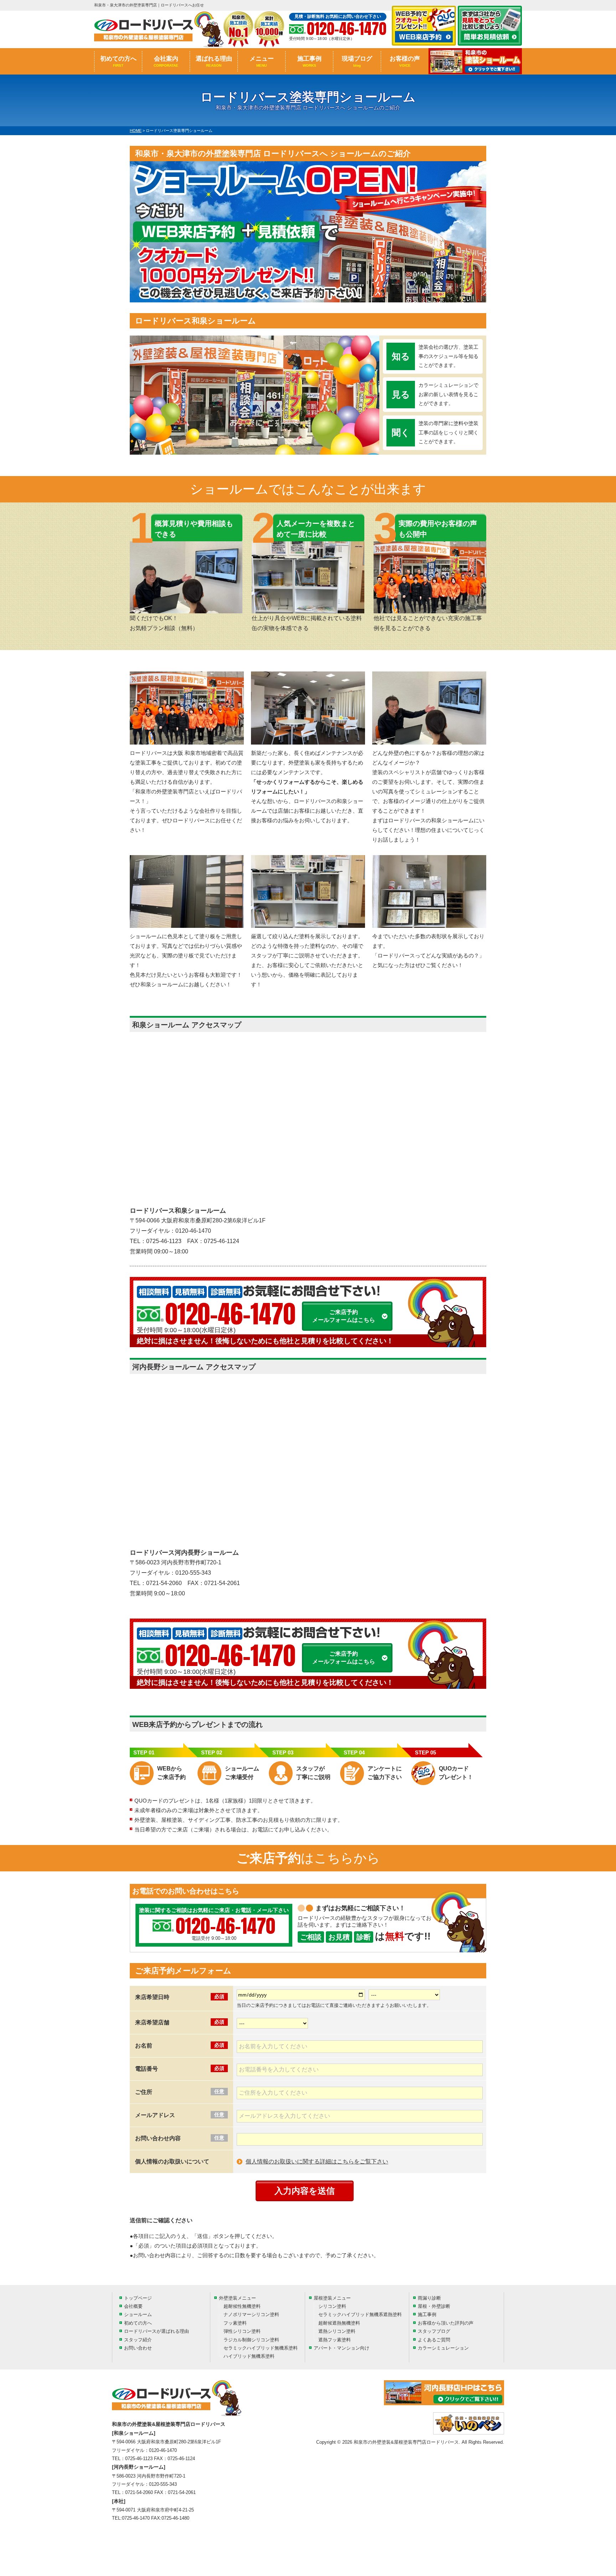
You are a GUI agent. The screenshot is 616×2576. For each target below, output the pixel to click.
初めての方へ (118, 61)
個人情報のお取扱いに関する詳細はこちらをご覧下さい (317, 2161)
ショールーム (138, 2314)
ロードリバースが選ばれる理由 (156, 2331)
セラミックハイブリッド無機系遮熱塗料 (360, 2314)
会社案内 (166, 61)
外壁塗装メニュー (237, 2298)
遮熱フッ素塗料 (335, 2340)
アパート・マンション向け (342, 2348)
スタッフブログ (434, 2331)
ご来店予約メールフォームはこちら (344, 1316)
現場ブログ (357, 61)
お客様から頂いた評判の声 (446, 2323)
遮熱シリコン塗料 (337, 2331)
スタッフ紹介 (138, 2340)
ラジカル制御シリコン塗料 (251, 2340)
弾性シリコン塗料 (242, 2331)
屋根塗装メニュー (332, 2298)
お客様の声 (405, 61)
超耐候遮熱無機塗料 (339, 2323)
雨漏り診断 (429, 2298)
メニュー (262, 61)
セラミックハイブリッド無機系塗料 (261, 2348)
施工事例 (309, 61)
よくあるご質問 (434, 2340)
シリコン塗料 (332, 2306)
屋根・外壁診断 (434, 2306)
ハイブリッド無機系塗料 (249, 2356)
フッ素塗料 (235, 2323)
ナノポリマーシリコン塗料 (251, 2314)
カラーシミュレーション (443, 2348)
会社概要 (133, 2306)
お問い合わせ (138, 2348)
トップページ (138, 2298)
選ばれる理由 (214, 61)
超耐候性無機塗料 (242, 2306)
